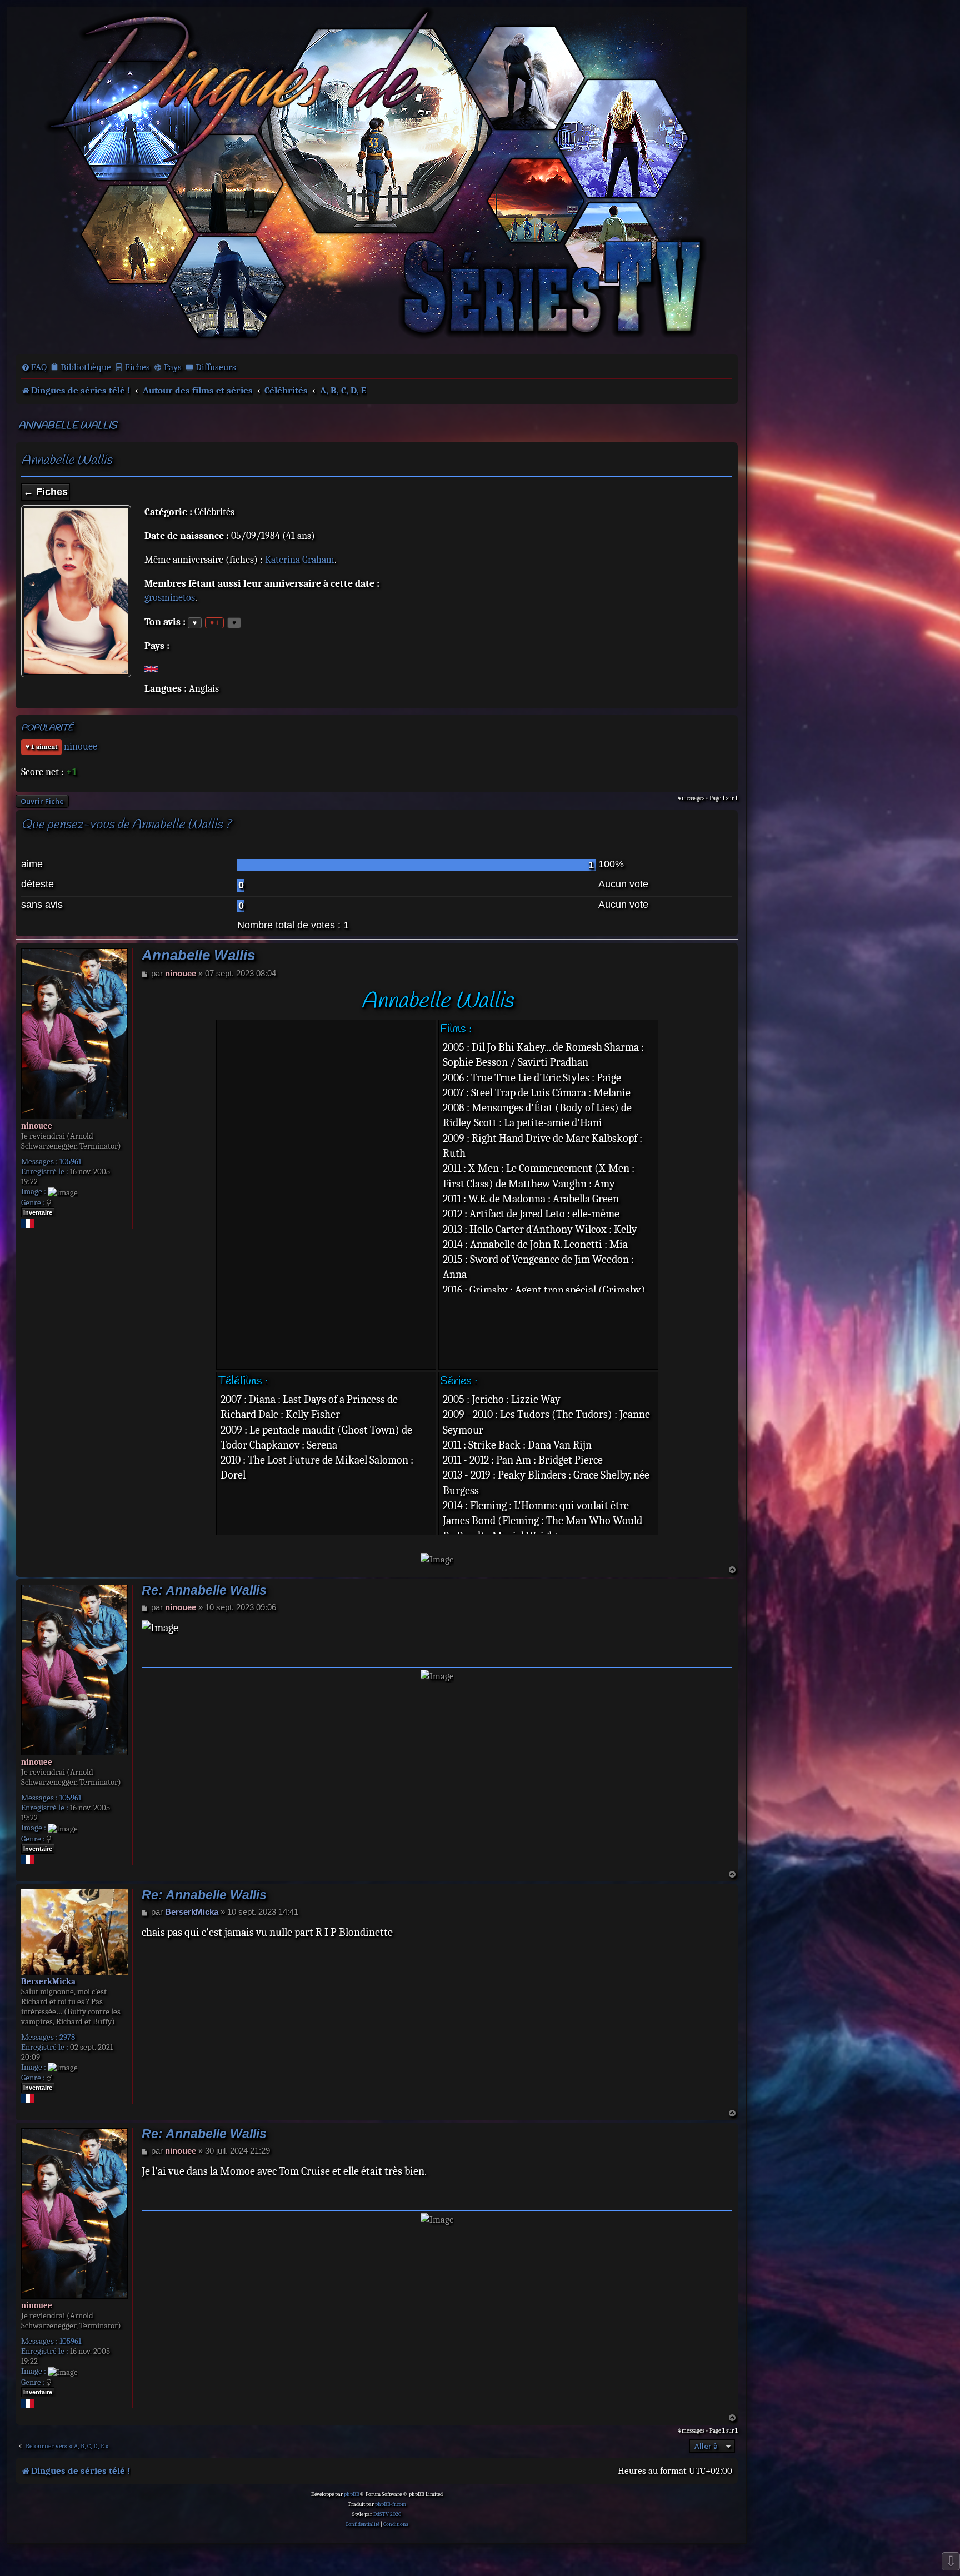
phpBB (352, 2494)
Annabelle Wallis (67, 426)
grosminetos (170, 598)
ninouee (81, 747)
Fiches (137, 367)
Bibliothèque (86, 367)
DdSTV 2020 (387, 2514)
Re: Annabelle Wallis (204, 1591)
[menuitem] (34, 367)
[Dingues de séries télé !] (377, 179)
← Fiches (46, 492)
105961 (70, 1161)
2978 (67, 2037)
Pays (173, 367)
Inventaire (38, 1212)
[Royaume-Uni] (151, 668)
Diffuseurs (216, 367)
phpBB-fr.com (391, 2504)
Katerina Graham (300, 560)
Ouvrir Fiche (42, 801)
